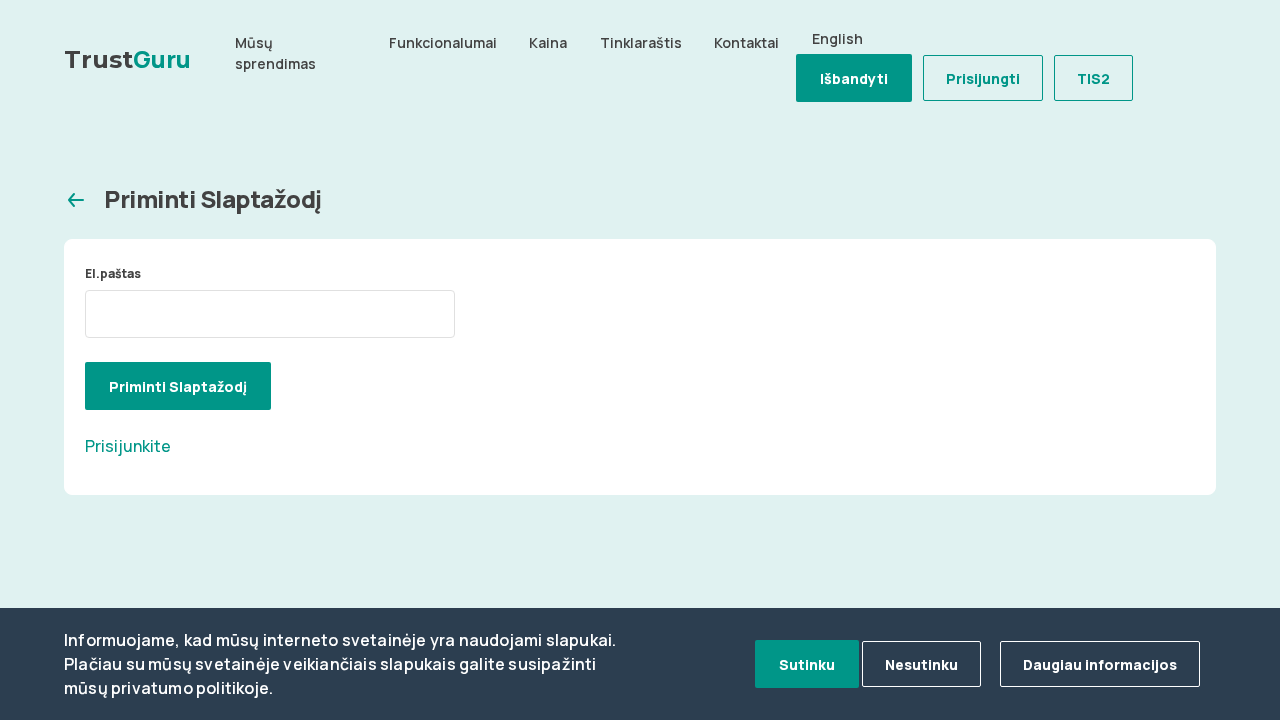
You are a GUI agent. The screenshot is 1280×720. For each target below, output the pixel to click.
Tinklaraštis (641, 42)
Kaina (548, 42)
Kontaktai (746, 42)
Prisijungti (983, 78)
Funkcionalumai (443, 42)
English (837, 38)
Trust (127, 58)
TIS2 (1093, 78)
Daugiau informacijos (1100, 664)
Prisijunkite (128, 446)
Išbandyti (854, 78)
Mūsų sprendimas (275, 53)
